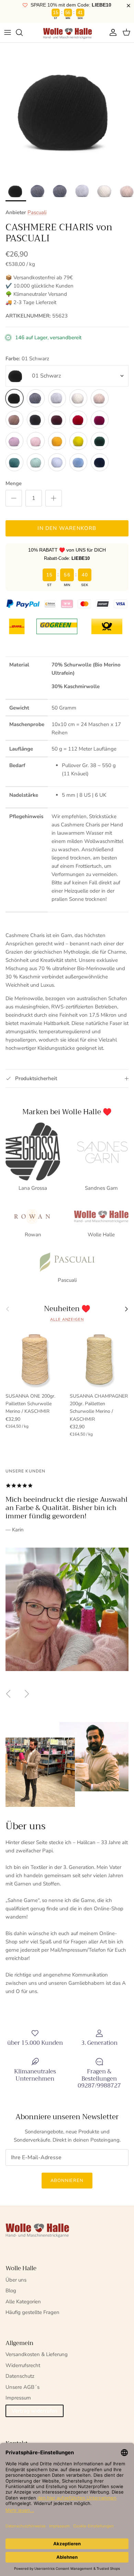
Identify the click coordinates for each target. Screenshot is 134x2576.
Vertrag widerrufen (35, 2411)
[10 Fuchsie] (100, 420)
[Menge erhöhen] (54, 498)
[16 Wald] (14, 462)
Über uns (16, 2280)
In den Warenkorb (67, 528)
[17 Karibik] (36, 462)
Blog (11, 2291)
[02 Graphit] (36, 398)
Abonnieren (67, 2181)
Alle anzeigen (67, 1320)
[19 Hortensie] (78, 462)
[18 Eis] (57, 462)
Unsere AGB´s (23, 2387)
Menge (14, 483)
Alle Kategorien (23, 2302)
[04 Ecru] (78, 398)
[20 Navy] (100, 462)
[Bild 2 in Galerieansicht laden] (67, 110)
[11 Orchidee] (14, 441)
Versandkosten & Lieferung (37, 2354)
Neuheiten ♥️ (67, 1309)
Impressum (18, 2398)
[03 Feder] (57, 398)
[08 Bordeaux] (57, 420)
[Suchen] (23, 32)
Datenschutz (20, 2376)
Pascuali (37, 212)
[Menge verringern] (14, 498)
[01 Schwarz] (14, 398)
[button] (130, 6)
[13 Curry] (57, 441)
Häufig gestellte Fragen (32, 2312)
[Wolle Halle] (67, 33)
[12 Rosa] (36, 441)
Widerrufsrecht (23, 2365)
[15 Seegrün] (100, 441)
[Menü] (8, 32)
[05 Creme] (100, 398)
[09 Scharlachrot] (78, 420)
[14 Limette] (78, 441)
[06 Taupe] (14, 420)
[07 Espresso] (36, 420)
